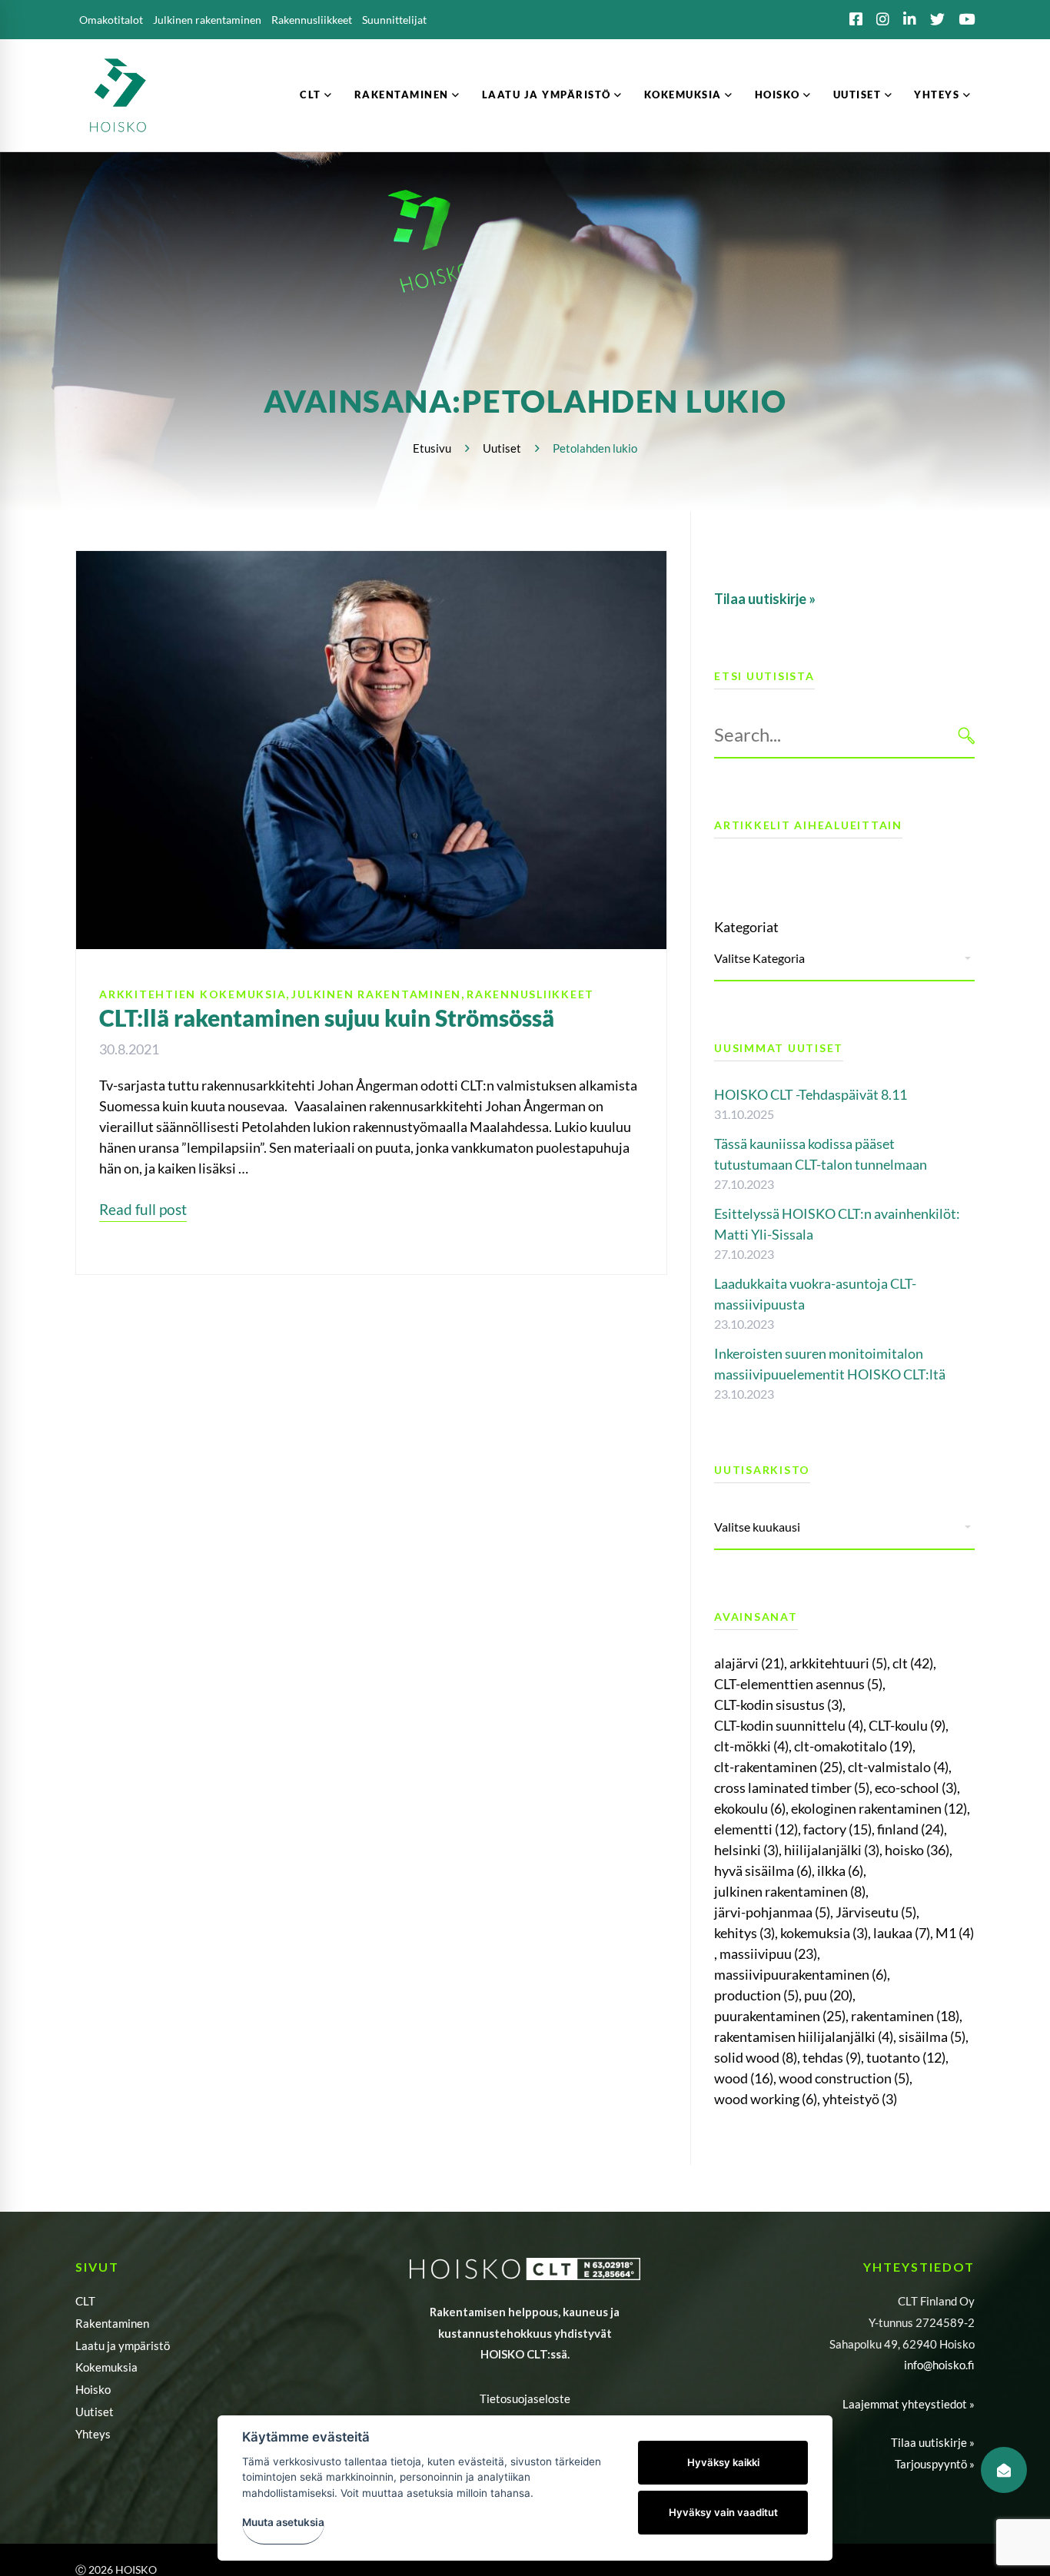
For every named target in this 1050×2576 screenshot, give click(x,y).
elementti (756, 1829)
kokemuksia (824, 1933)
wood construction (844, 2078)
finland (910, 1829)
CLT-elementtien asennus (798, 1684)
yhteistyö (860, 2099)
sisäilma (932, 2037)
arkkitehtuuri (838, 1663)
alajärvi (749, 1663)
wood (744, 2078)
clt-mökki (751, 1746)
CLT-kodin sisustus (778, 1705)
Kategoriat (746, 927)
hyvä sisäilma (763, 1871)
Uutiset (502, 448)
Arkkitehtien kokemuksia (193, 994)
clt (913, 1663)
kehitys (744, 1933)
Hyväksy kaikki (723, 2462)
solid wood (756, 2057)
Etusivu (432, 448)
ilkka (840, 1871)
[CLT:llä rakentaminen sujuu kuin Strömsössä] (371, 561)
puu (828, 1995)
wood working (766, 2099)
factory (837, 1829)
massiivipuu (768, 1954)
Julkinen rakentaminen (376, 994)
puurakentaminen (780, 2016)
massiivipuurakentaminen (801, 1974)
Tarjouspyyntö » (935, 2464)
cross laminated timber (792, 1788)
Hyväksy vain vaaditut (723, 2512)
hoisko (917, 1850)
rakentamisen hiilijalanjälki (804, 2037)
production (756, 1995)
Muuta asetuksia (283, 2522)
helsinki (746, 1850)
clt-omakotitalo (853, 1746)
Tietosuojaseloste (525, 2398)
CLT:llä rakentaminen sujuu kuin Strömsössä (327, 1017)
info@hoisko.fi (939, 2365)
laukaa (902, 1933)
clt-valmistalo (898, 1767)
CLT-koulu (907, 1725)
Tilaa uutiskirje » (933, 2442)
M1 (955, 1933)
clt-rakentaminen (778, 1767)
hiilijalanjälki (832, 1850)
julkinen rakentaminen (790, 1891)
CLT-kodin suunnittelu (789, 1725)
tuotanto (906, 2057)
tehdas (832, 2057)
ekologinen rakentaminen (879, 1808)
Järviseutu (876, 1912)
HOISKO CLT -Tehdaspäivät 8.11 (811, 1094)
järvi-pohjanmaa (772, 1912)
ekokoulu (750, 1808)
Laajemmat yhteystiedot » (909, 2404)
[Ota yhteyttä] (1004, 2470)
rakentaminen (905, 2016)
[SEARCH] (967, 735)
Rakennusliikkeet (530, 994)
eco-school (916, 1788)
